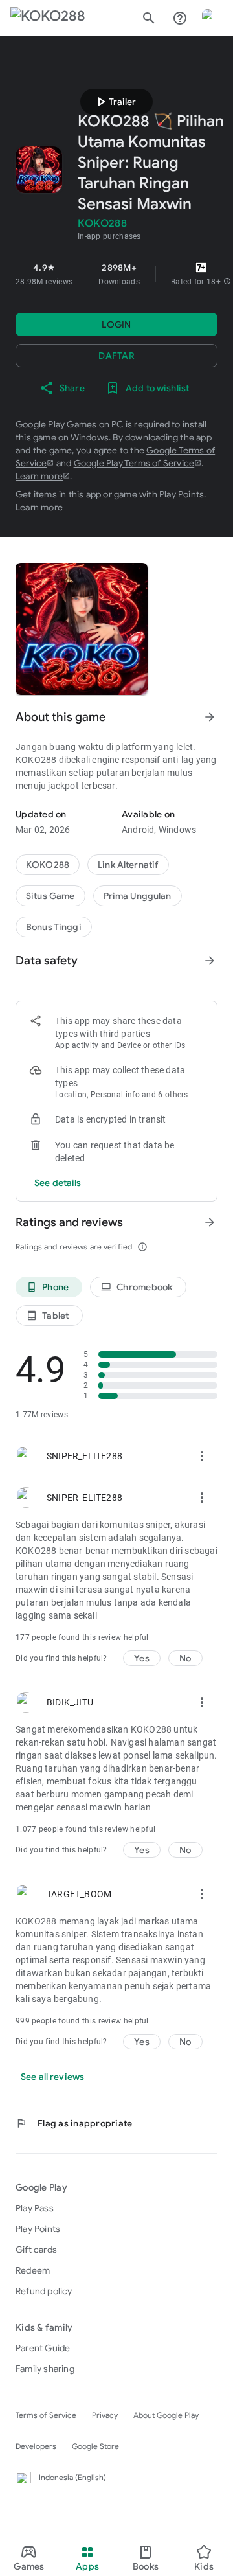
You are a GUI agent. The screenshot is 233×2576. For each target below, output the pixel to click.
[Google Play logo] (48, 18)
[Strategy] (128, 865)
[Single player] (54, 927)
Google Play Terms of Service (134, 463)
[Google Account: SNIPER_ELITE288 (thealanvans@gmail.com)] (211, 18)
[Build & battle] (50, 896)
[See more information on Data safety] (210, 961)
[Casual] (138, 896)
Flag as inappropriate (74, 2123)
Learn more (39, 476)
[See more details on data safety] (58, 1183)
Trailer (115, 102)
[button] (227, 282)
